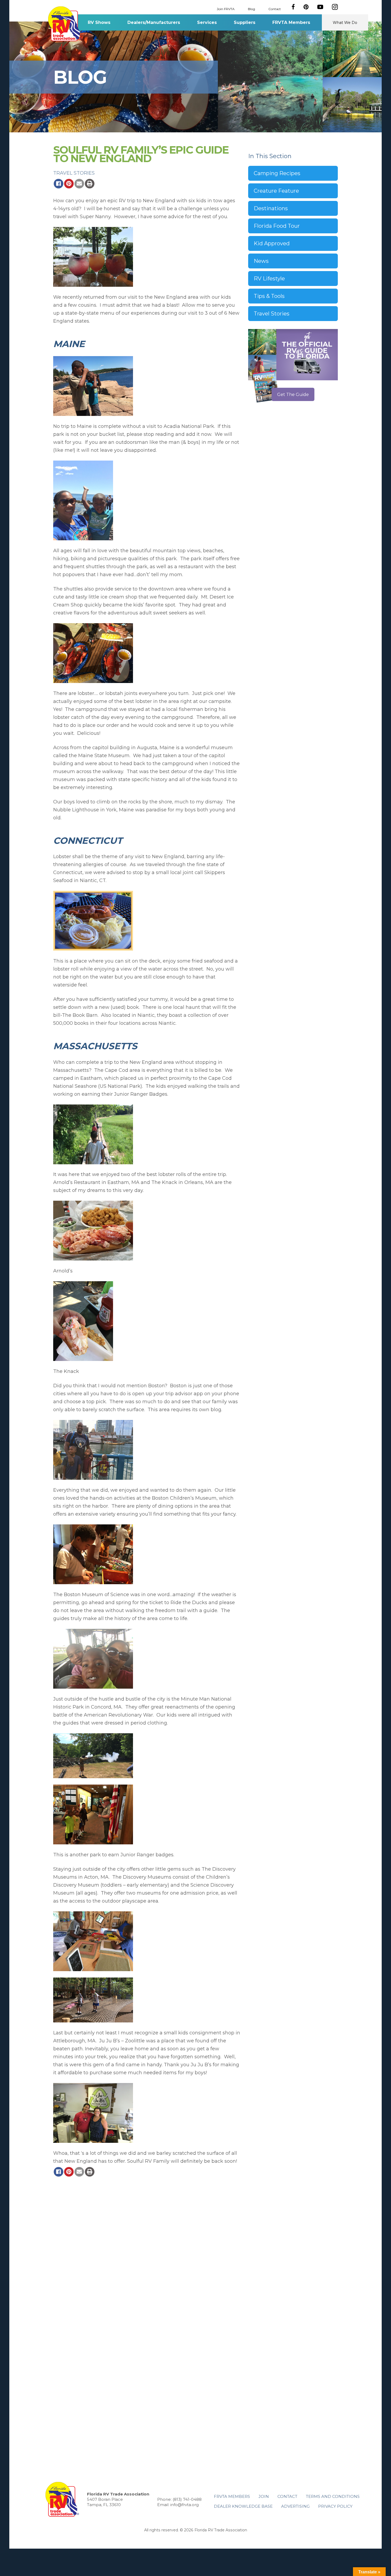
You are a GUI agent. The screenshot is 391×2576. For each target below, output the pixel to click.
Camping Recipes (277, 173)
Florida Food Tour (277, 226)
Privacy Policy (335, 2506)
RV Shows (99, 22)
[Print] (90, 184)
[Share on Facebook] (59, 184)
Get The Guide (293, 395)
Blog (251, 9)
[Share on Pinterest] (69, 184)
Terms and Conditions (333, 2496)
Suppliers (245, 22)
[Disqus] (147, 2251)
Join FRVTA (226, 9)
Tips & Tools (269, 296)
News (261, 261)
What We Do (345, 23)
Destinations (271, 208)
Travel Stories (74, 173)
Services (207, 22)
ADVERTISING (295, 2506)
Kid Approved (272, 243)
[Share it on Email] (79, 184)
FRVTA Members (291, 22)
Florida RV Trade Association (65, 24)
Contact (275, 9)
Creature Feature (276, 191)
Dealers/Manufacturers (154, 22)
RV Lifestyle (269, 279)
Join (264, 2496)
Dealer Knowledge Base (243, 2506)
